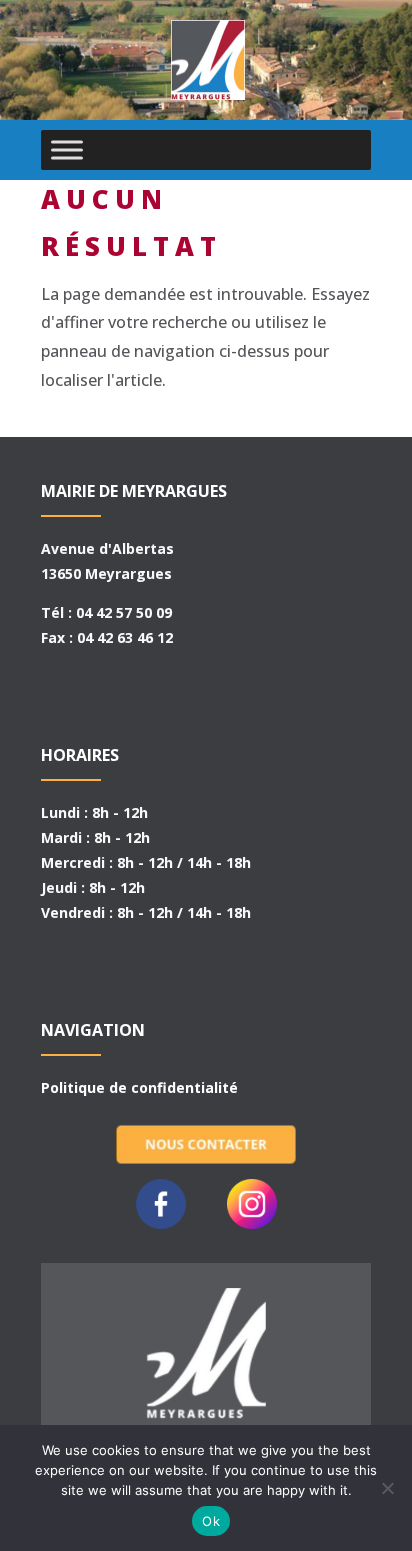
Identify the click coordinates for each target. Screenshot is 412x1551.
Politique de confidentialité (139, 1087)
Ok (211, 1521)
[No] (387, 1488)
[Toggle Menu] (67, 149)
